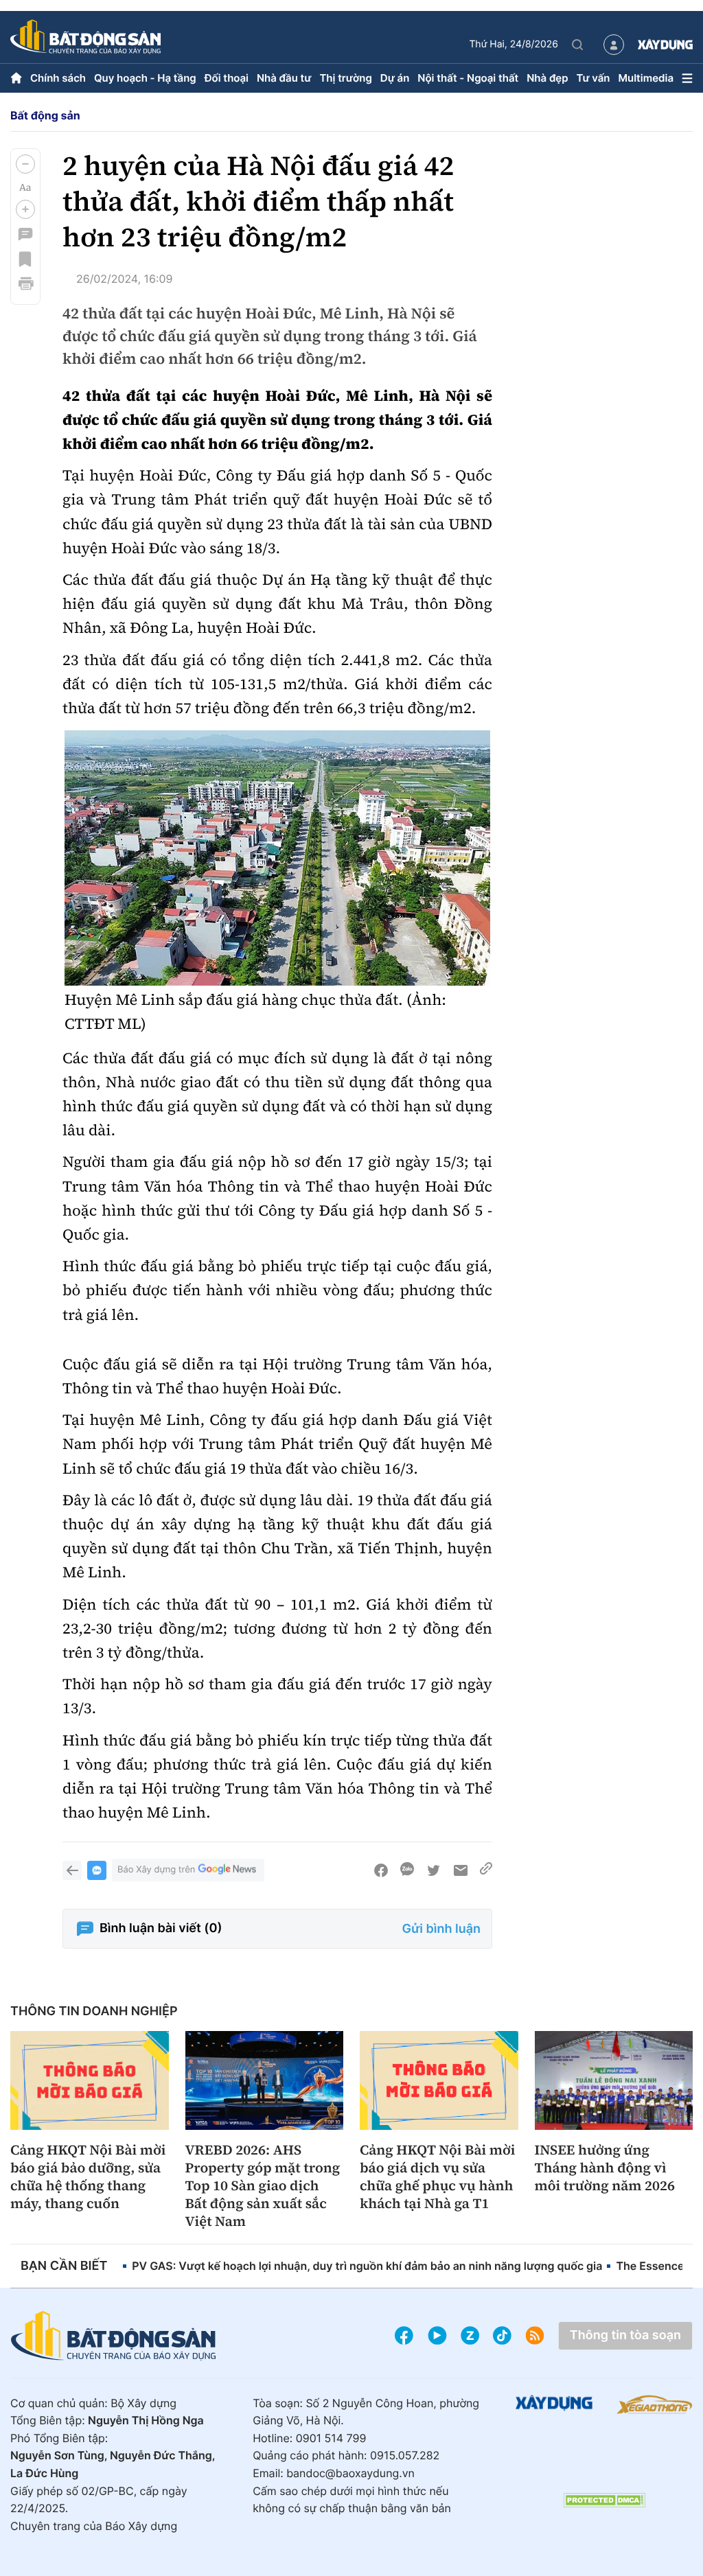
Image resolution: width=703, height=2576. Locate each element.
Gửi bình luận (441, 1929)
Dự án (395, 78)
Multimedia (646, 78)
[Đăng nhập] (614, 45)
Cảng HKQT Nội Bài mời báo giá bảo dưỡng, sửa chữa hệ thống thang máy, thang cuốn (88, 2177)
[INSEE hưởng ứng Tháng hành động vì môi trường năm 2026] (614, 2080)
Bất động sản (45, 115)
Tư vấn (593, 78)
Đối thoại (227, 78)
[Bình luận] (25, 234)
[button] (25, 164)
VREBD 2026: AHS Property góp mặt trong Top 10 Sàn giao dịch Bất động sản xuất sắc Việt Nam (263, 2185)
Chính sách (58, 78)
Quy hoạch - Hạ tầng (145, 78)
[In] (25, 283)
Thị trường (345, 78)
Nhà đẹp (547, 78)
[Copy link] (486, 1870)
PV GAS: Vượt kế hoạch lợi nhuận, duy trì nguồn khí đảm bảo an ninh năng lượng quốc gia (367, 2266)
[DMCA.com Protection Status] (604, 2500)
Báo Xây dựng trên (156, 1870)
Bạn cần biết (64, 2266)
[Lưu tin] (25, 259)
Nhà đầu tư (284, 78)
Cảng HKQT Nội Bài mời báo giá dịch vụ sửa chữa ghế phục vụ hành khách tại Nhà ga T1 (437, 2177)
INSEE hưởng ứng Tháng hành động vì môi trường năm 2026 (605, 2168)
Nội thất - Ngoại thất (468, 78)
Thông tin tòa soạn (625, 2335)
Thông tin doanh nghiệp (94, 2011)
